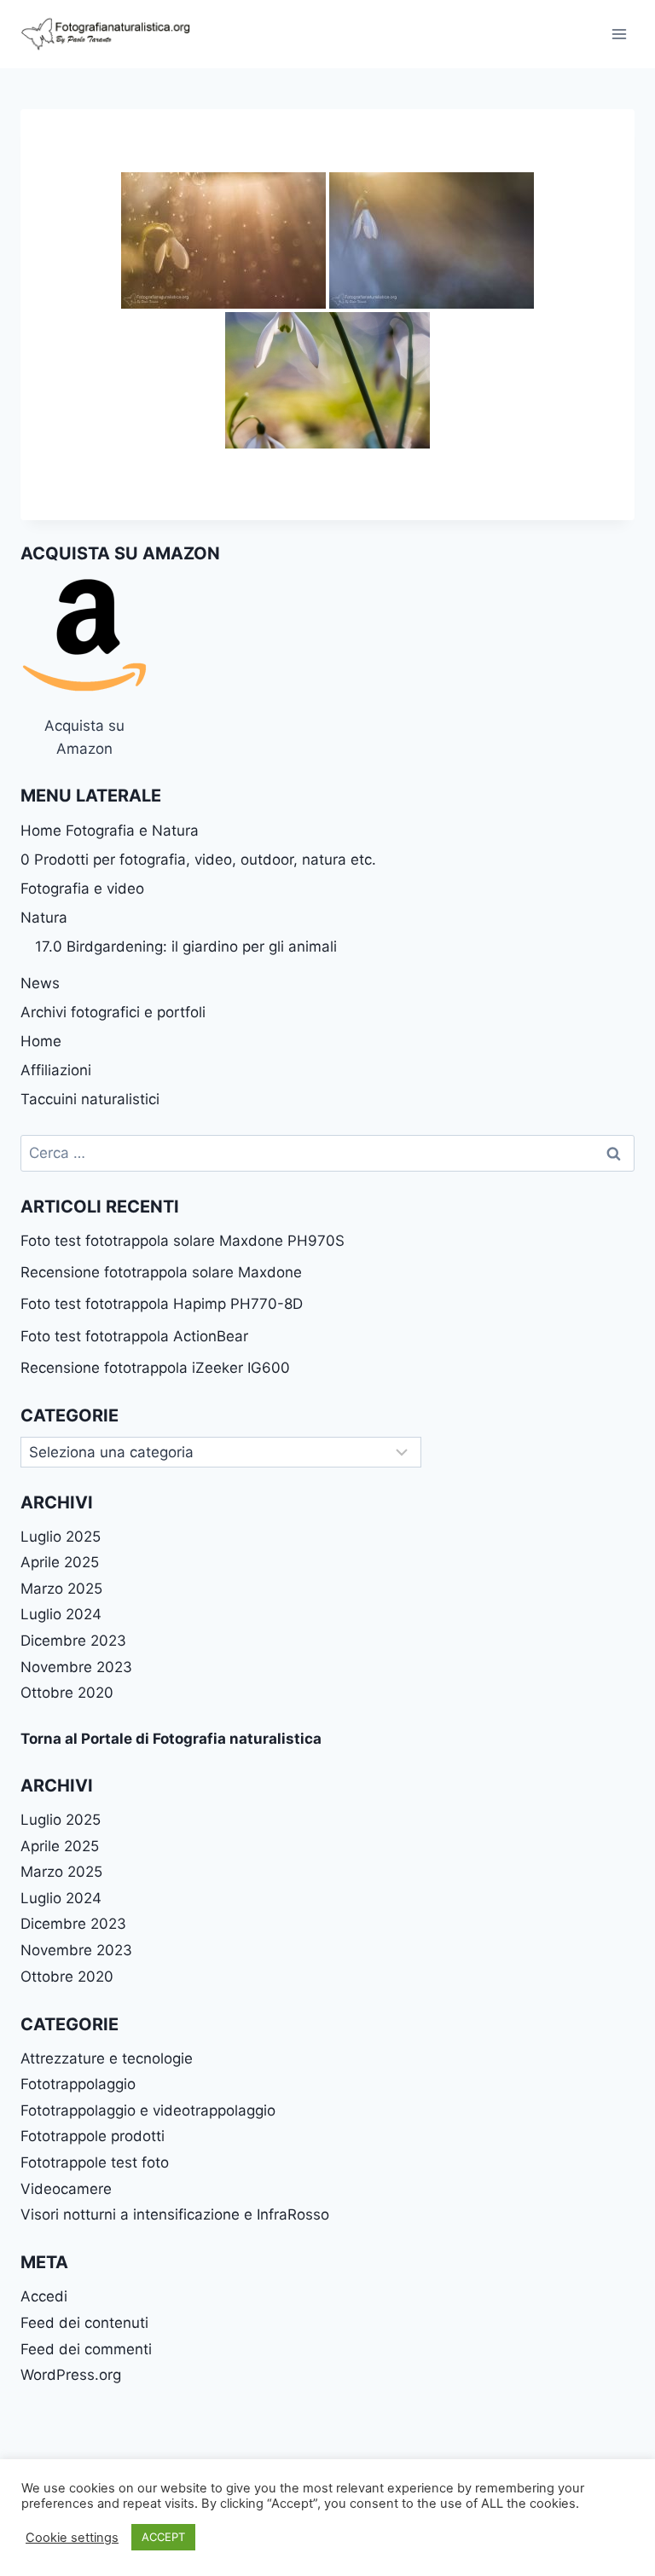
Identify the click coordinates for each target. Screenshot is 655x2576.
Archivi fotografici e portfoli (113, 1012)
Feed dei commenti (86, 2349)
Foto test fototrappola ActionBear (134, 1336)
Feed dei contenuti (84, 2323)
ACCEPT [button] (163, 2537)
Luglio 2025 (61, 1537)
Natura (44, 918)
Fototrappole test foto (95, 2162)
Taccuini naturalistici (90, 1099)
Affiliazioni (56, 1070)
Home (41, 1041)
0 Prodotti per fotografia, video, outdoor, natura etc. (198, 860)
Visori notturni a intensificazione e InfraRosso (175, 2214)
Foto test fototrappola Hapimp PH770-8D (162, 1304)
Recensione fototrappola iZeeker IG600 (155, 1368)
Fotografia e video (82, 889)
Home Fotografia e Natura (110, 831)
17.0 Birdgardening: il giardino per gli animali (186, 946)
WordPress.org (71, 2375)
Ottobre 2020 (67, 1693)
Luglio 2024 (61, 1614)
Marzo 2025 (61, 1589)
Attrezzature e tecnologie (107, 2058)
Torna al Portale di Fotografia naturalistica (171, 1739)
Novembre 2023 (76, 1667)
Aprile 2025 (60, 1562)
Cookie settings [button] (72, 2538)
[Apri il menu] (619, 34)
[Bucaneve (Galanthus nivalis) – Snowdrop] (223, 240)
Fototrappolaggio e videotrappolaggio (148, 2110)
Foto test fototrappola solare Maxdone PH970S (183, 1241)
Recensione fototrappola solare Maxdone (161, 1272)
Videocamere (66, 2189)
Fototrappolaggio (78, 2084)
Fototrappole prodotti (93, 2136)
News (40, 983)
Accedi (44, 2296)
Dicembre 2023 (73, 1641)
